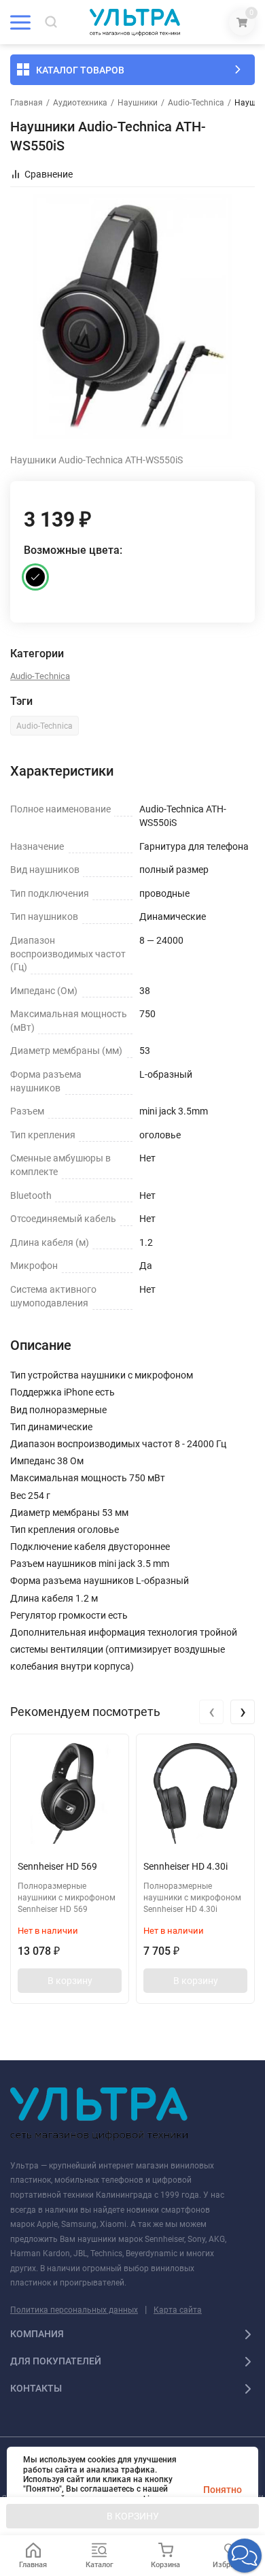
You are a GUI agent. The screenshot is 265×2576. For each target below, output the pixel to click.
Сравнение (49, 174)
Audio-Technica (196, 103)
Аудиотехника (80, 103)
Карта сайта (178, 2310)
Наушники (138, 103)
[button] (245, 2556)
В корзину (70, 1981)
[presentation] (211, 1712)
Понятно (223, 2490)
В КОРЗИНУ (133, 2516)
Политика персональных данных (74, 2310)
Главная (26, 103)
